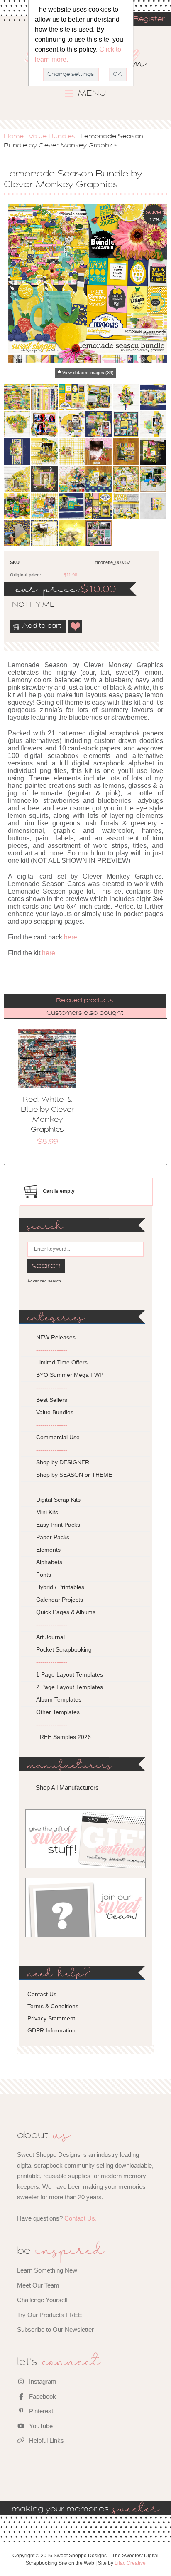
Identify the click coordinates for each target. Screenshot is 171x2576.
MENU (91, 94)
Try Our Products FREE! (50, 2315)
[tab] (85, 1001)
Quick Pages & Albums (66, 1612)
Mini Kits (47, 1512)
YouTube (40, 2426)
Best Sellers (52, 1400)
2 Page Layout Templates (70, 1687)
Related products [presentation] (85, 1001)
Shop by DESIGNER (63, 1462)
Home (14, 137)
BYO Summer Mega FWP (70, 1375)
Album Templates (59, 1699)
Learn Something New (47, 2270)
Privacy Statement (51, 2018)
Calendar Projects (60, 1600)
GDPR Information (51, 2030)
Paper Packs (53, 1537)
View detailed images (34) (88, 373)
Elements (48, 1550)
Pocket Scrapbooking (64, 1649)
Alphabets (49, 1562)
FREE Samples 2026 (64, 1737)
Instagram (42, 2381)
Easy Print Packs (58, 1525)
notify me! (27, 605)
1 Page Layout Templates (70, 1674)
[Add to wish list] (76, 626)
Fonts (44, 1575)
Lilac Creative (130, 2563)
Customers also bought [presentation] (85, 1013)
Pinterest (40, 2411)
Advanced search (44, 1281)
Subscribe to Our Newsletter (55, 2329)
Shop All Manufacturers (67, 1787)
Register (149, 20)
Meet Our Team (38, 2285)
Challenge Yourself (42, 2300)
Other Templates (58, 1712)
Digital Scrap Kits (58, 1500)
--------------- (52, 1350)
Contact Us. (81, 2218)
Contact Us (42, 1994)
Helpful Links (46, 2441)
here (71, 937)
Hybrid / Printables (60, 1587)
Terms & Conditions (53, 2006)
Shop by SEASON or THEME (74, 1475)
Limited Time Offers (62, 1362)
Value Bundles (52, 137)
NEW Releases (56, 1337)
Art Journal (50, 1637)
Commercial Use (58, 1437)
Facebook (42, 2396)
